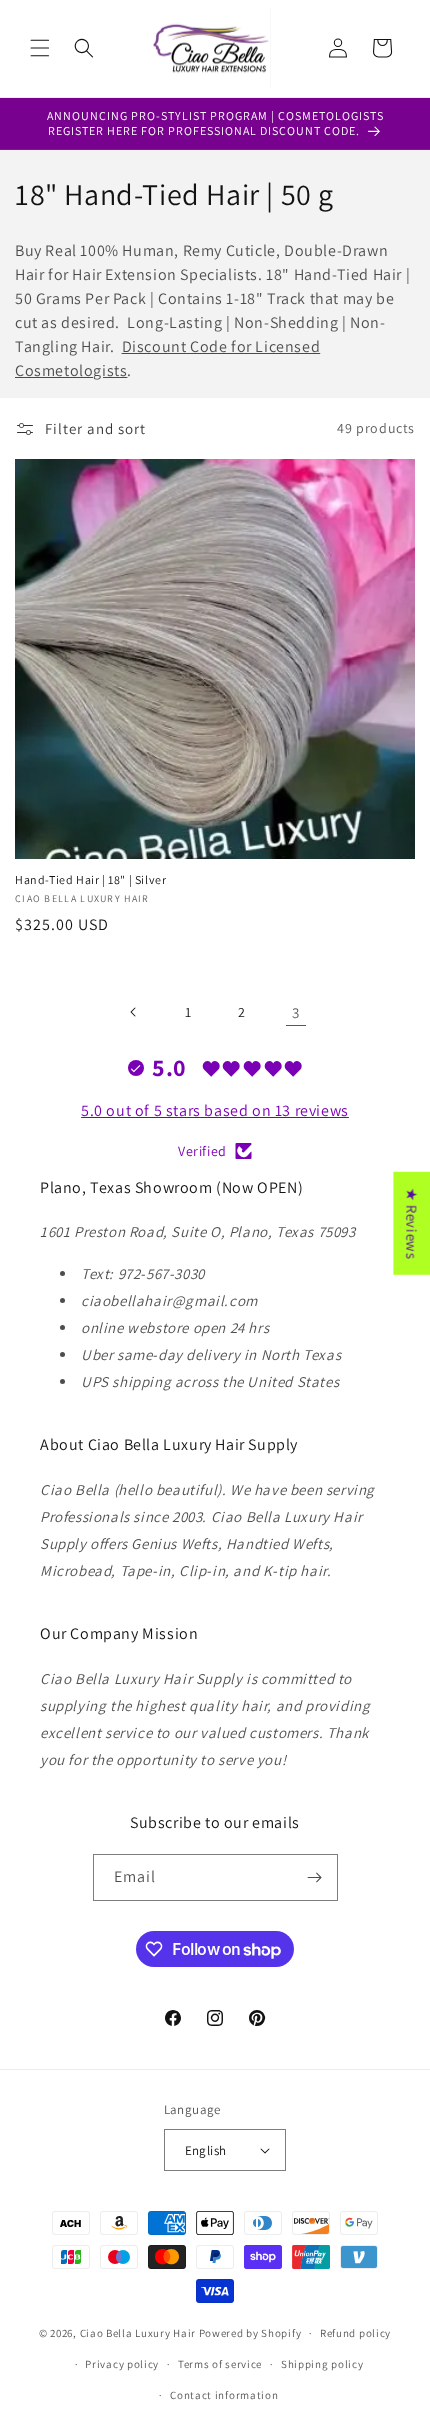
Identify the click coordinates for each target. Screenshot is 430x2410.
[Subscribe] (315, 1877)
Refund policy (355, 2333)
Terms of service (220, 2364)
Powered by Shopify (250, 2333)
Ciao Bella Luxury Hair (138, 2333)
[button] (40, 48)
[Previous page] (134, 1012)
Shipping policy (322, 2364)
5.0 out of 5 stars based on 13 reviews (215, 1110)
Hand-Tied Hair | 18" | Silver (90, 879)
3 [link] (296, 1012)
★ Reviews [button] (411, 1223)
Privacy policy (122, 2364)
